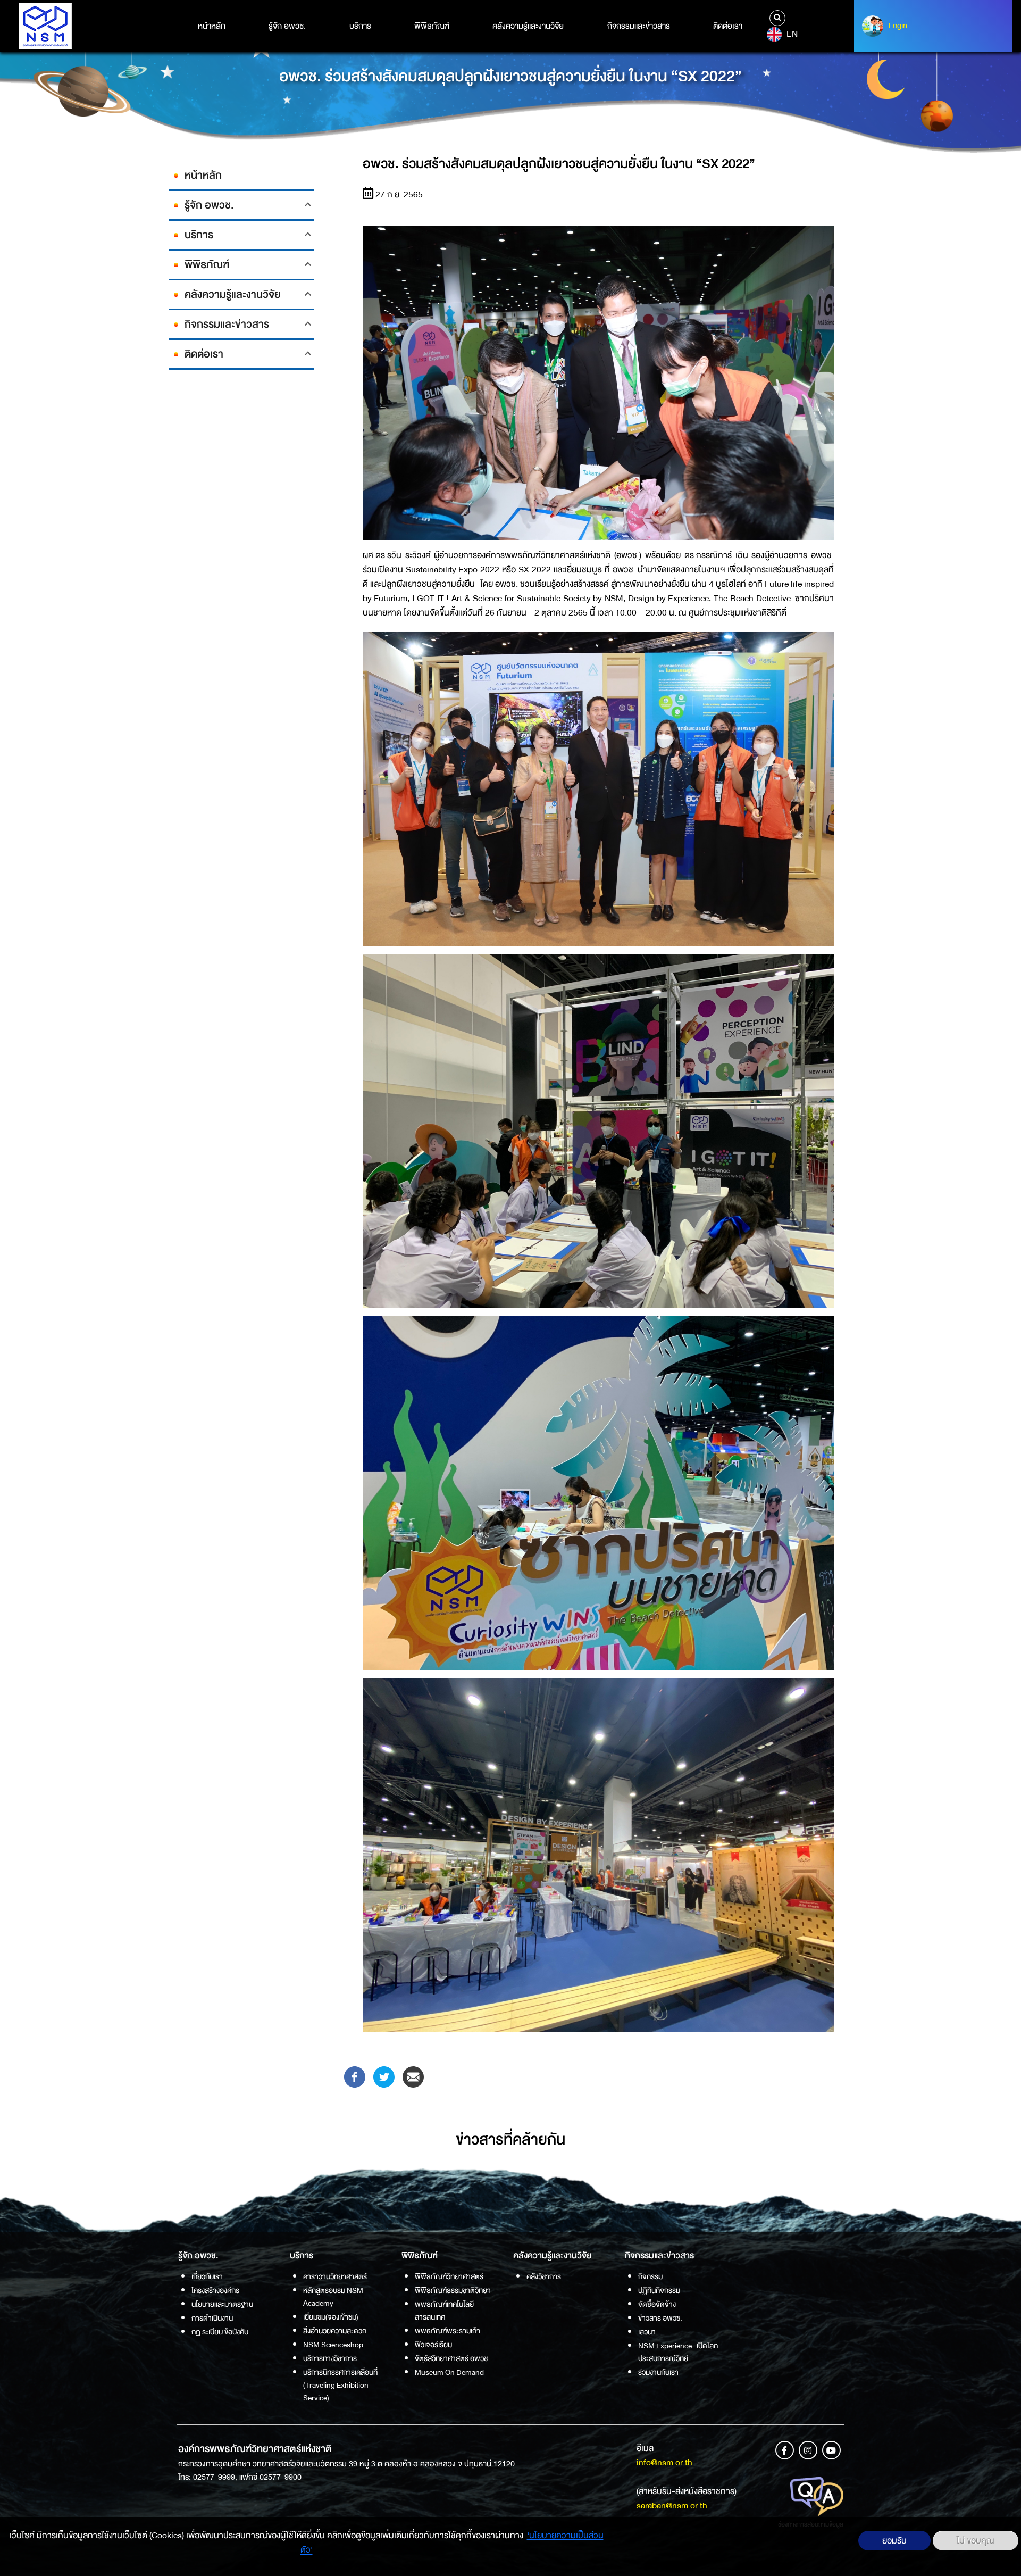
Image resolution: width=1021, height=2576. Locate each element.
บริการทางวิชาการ (330, 2358)
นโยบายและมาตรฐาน (222, 2304)
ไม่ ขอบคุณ (976, 2541)
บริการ (360, 26)
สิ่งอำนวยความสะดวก (335, 2331)
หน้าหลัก (212, 26)
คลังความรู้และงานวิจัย (528, 26)
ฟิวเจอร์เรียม (433, 2345)
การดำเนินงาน (212, 2318)
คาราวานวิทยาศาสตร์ (335, 2276)
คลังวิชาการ (544, 2276)
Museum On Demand (449, 2372)
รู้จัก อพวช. (287, 26)
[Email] (413, 2076)
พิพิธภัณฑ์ (432, 26)
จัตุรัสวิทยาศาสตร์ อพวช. (452, 2358)
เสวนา (647, 2332)
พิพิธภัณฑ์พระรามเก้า (447, 2331)
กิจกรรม (650, 2276)
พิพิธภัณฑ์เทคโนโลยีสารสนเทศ (444, 2311)
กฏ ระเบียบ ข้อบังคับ (220, 2332)
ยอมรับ (894, 2541)
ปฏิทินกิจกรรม (659, 2290)
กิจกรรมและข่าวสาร (639, 26)
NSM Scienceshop (333, 2345)
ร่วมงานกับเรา (658, 2372)
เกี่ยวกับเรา (207, 2276)
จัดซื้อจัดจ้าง (657, 2304)
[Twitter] (384, 2076)
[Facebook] (355, 2076)
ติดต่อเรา (728, 26)
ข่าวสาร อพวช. (660, 2318)
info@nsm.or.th (664, 2462)
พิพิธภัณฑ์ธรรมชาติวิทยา (453, 2290)
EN (791, 34)
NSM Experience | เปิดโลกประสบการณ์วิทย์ (678, 2352)
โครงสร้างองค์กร (215, 2290)
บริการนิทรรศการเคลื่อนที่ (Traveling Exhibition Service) (340, 2385)
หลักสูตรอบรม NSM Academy (333, 2297)
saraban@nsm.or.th (672, 2506)
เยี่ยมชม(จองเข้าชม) (331, 2317)
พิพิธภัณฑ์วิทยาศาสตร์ (449, 2276)
